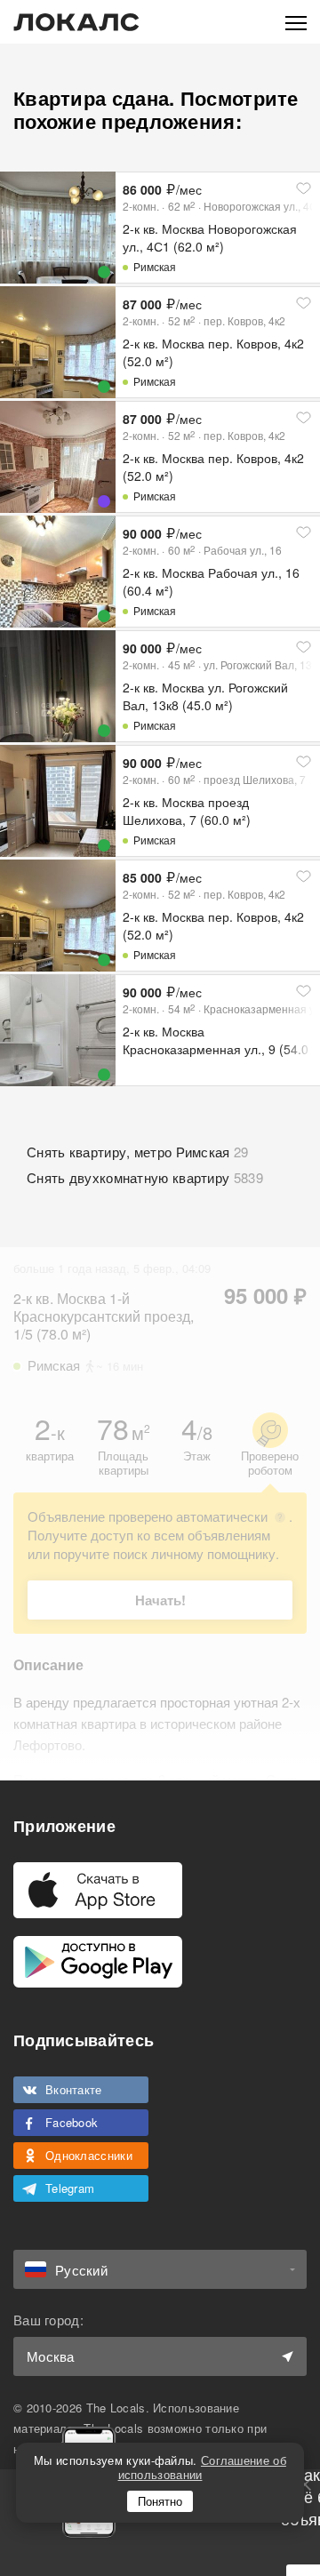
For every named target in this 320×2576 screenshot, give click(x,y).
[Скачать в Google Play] (98, 1962)
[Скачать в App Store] (98, 1890)
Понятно (160, 2501)
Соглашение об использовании (202, 2467)
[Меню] (296, 22)
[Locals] (76, 22)
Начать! (160, 1600)
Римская (155, 266)
